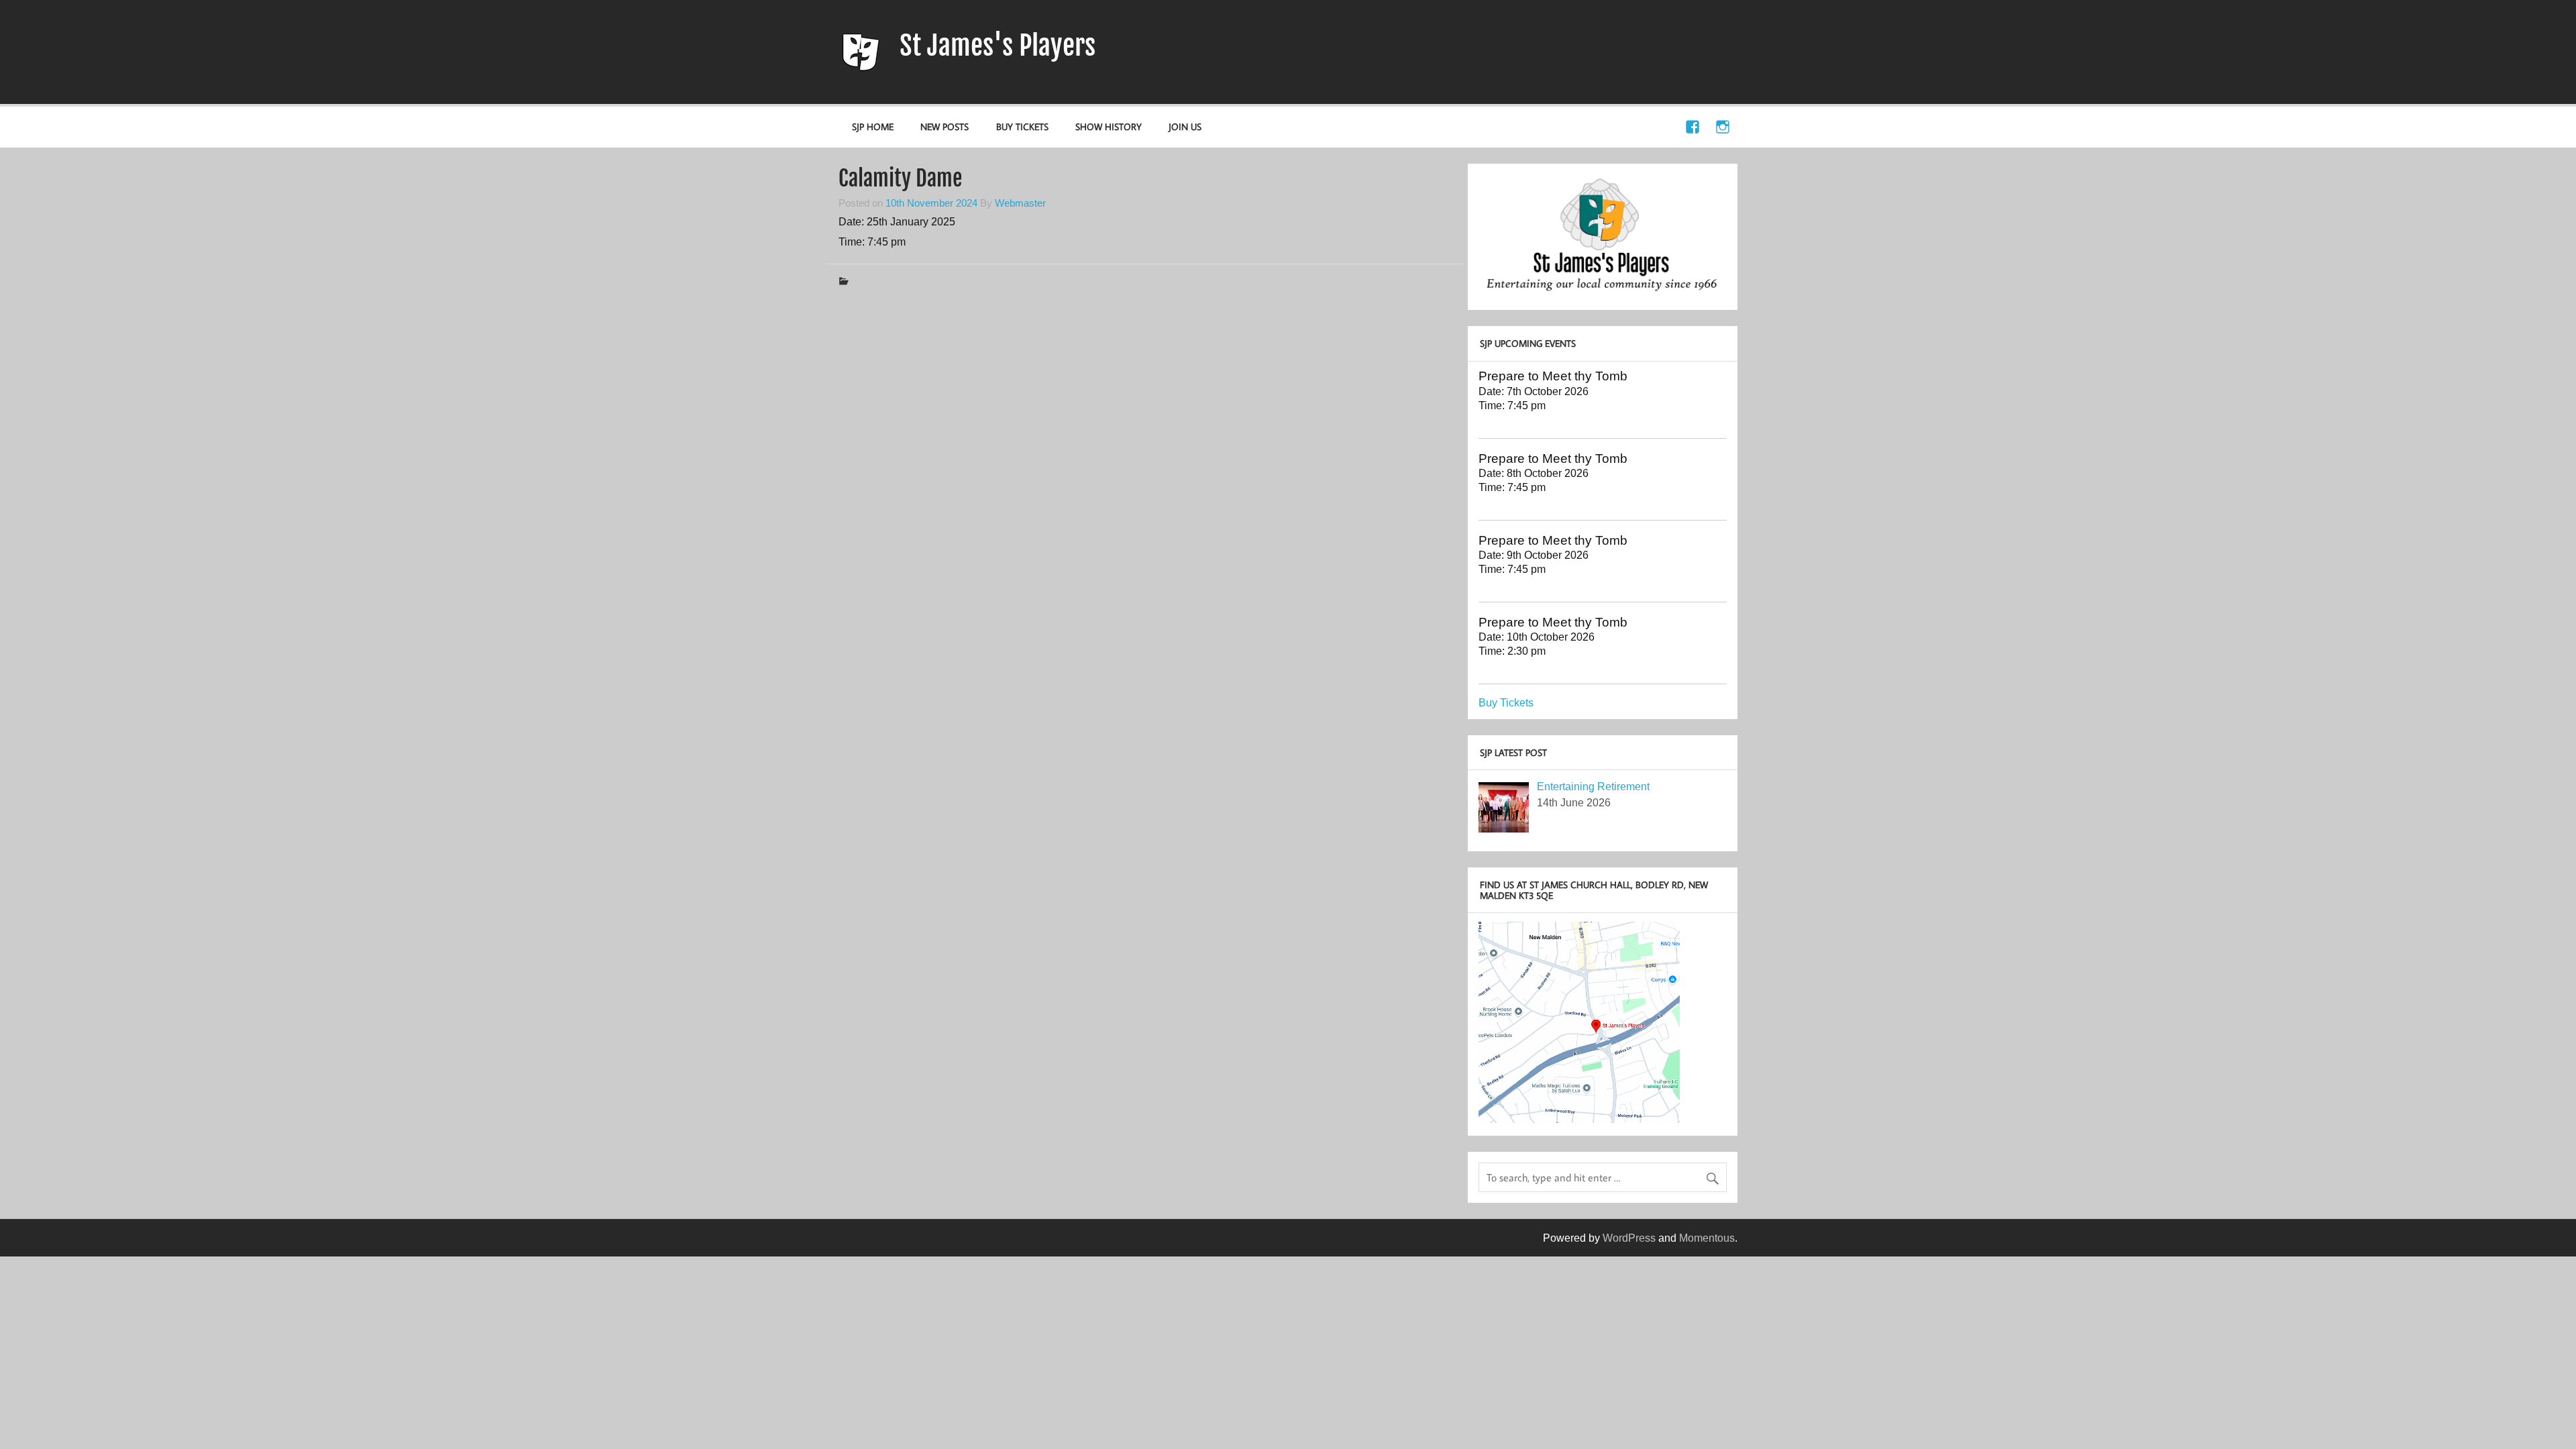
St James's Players (998, 46)
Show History (1109, 126)
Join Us (1185, 126)
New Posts (945, 126)
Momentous (1707, 1238)
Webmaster (1020, 203)
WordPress (1629, 1238)
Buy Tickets (1022, 126)
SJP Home (873, 126)
